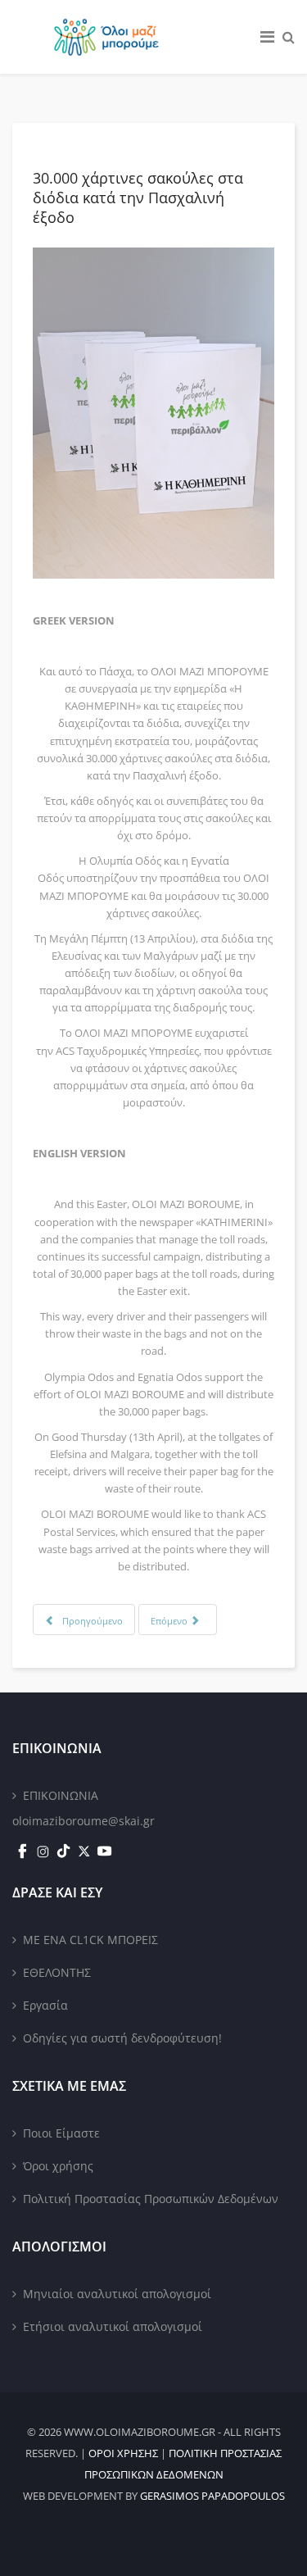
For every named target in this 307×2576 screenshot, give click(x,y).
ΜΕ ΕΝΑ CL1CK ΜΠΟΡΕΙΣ (90, 1940)
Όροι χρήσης (58, 2166)
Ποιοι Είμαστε (61, 2133)
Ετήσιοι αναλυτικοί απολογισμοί (113, 2326)
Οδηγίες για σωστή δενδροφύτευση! (122, 2038)
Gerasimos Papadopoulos (212, 2496)
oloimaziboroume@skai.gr (84, 1821)
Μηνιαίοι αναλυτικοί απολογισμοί (117, 2294)
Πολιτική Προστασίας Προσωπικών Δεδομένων (151, 2199)
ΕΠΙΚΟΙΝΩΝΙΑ (61, 1795)
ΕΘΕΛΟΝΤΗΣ (57, 1972)
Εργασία (45, 2005)
